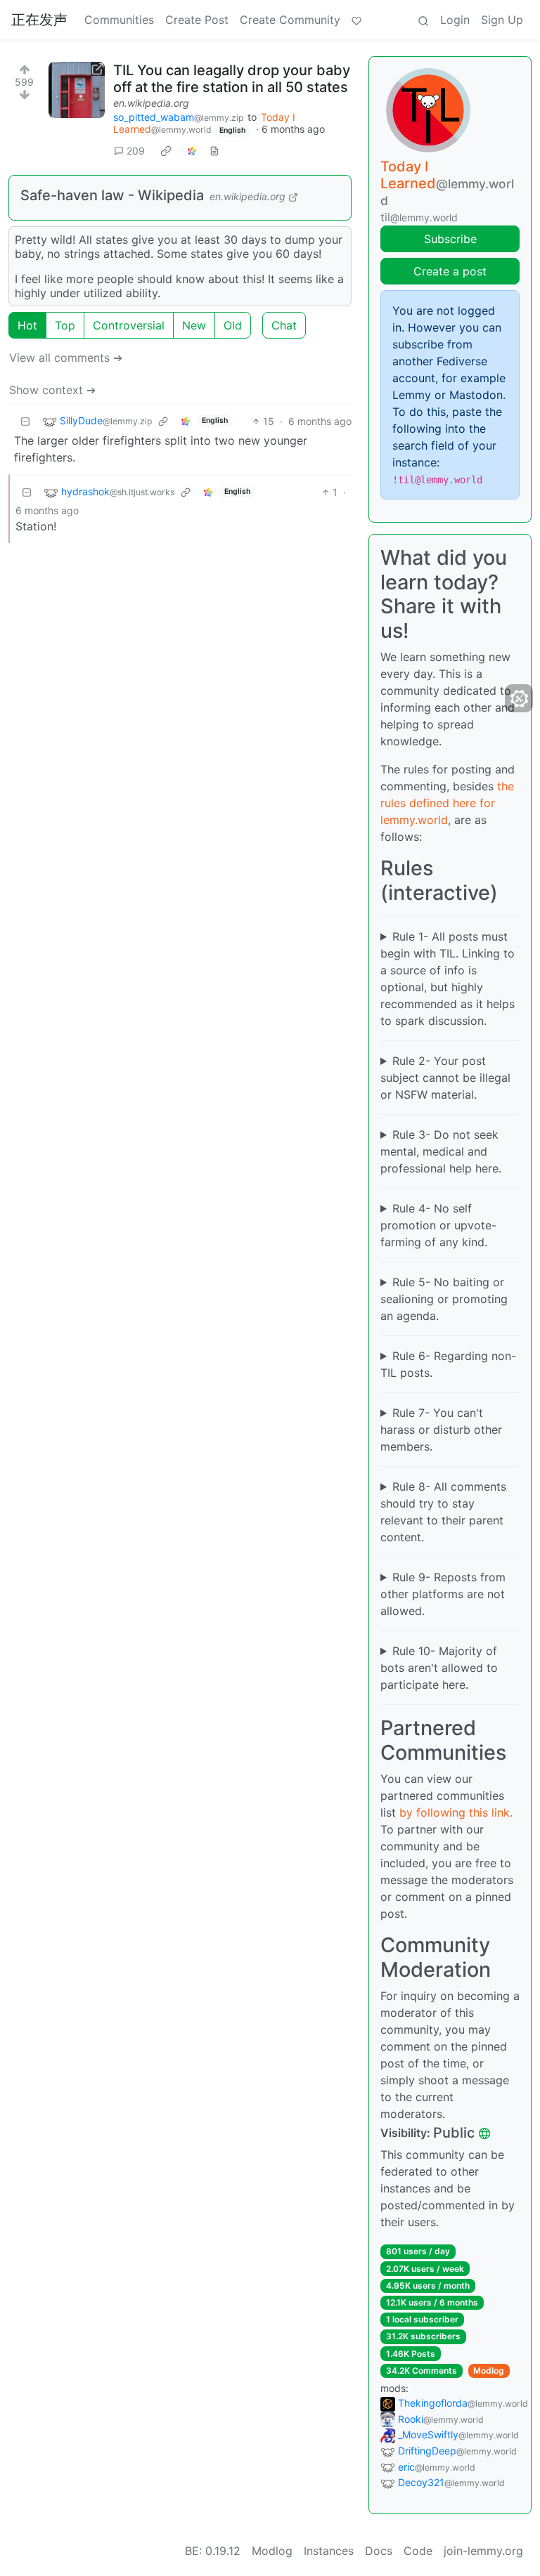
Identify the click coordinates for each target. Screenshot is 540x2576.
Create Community (290, 20)
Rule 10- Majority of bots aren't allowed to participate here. (439, 1668)
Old (233, 325)
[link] (166, 150)
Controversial (129, 325)
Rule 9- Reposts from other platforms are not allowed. (443, 1594)
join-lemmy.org (483, 2551)
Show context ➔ (52, 390)
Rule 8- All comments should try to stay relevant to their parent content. (443, 1512)
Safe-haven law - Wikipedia (112, 195)
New (194, 325)
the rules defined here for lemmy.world (447, 803)
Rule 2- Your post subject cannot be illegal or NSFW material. (445, 1078)
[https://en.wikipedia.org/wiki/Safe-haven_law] (77, 90)
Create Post (197, 20)
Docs (379, 2551)
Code (418, 2551)
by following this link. (456, 1812)
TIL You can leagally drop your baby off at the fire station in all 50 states (232, 79)
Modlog (489, 2371)
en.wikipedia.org (151, 103)
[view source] (214, 151)
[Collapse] (25, 421)
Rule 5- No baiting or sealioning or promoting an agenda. (444, 1299)
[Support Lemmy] (356, 20)
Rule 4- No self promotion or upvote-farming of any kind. (438, 1225)
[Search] (423, 20)
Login (455, 20)
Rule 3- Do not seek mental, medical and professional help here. (441, 1151)
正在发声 (39, 20)
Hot (27, 325)
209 (136, 151)
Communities (119, 20)
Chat (284, 325)
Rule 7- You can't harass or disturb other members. (441, 1430)
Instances (329, 2551)
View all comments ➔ (66, 358)
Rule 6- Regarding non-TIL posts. (448, 1364)
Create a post (450, 271)
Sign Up (502, 20)
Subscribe (450, 239)
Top (65, 325)
